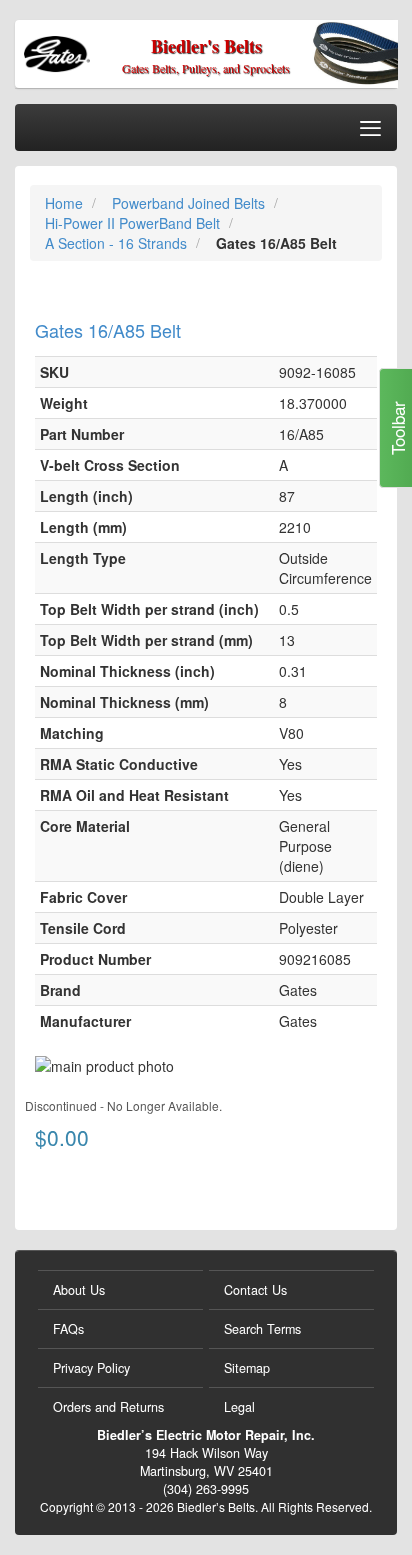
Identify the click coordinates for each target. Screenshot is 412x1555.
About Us (79, 1290)
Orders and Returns (108, 1407)
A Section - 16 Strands (118, 243)
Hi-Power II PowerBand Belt (134, 223)
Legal (239, 1407)
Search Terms (262, 1329)
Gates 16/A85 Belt (108, 330)
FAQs (68, 1329)
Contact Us (255, 1290)
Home (66, 203)
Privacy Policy (91, 1368)
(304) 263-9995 (206, 1489)
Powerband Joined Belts (190, 203)
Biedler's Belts (206, 46)
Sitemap (247, 1368)
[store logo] (97, 51)
